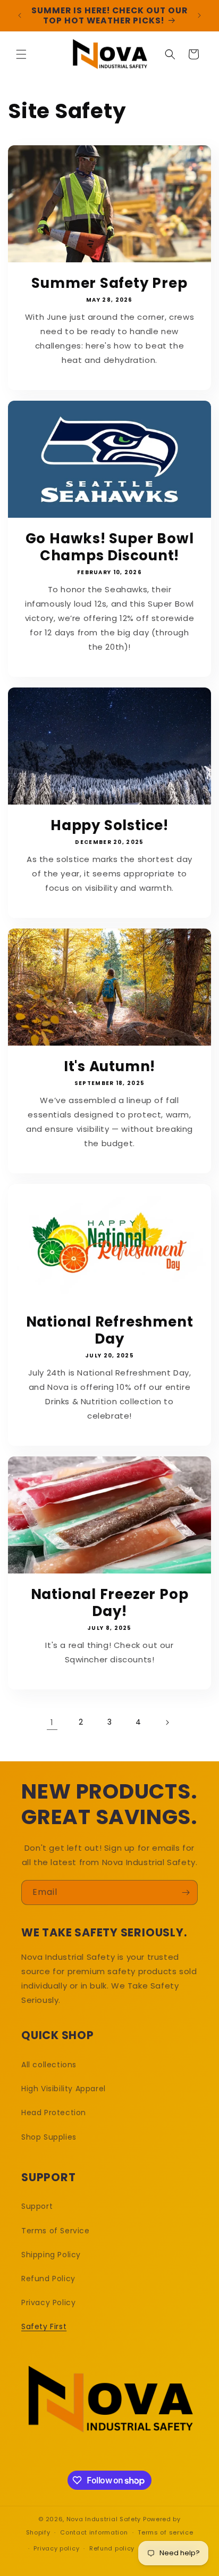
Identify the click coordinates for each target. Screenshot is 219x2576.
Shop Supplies (49, 2137)
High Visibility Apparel (64, 2089)
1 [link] (52, 1722)
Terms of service (165, 2532)
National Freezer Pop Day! (110, 1603)
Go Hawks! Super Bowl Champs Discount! (110, 547)
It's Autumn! (109, 1066)
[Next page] (167, 1722)
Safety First (44, 2326)
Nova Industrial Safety (104, 2519)
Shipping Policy (51, 2255)
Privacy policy (56, 2548)
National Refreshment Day (110, 1330)
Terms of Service (56, 2231)
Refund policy (112, 2548)
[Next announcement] (199, 15)
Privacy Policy (48, 2302)
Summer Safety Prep (109, 283)
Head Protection (54, 2113)
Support (37, 2206)
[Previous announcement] (20, 15)
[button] (21, 54)
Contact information (94, 2532)
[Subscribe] (186, 1892)
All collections (49, 2065)
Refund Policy (48, 2279)
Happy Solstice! (109, 825)
